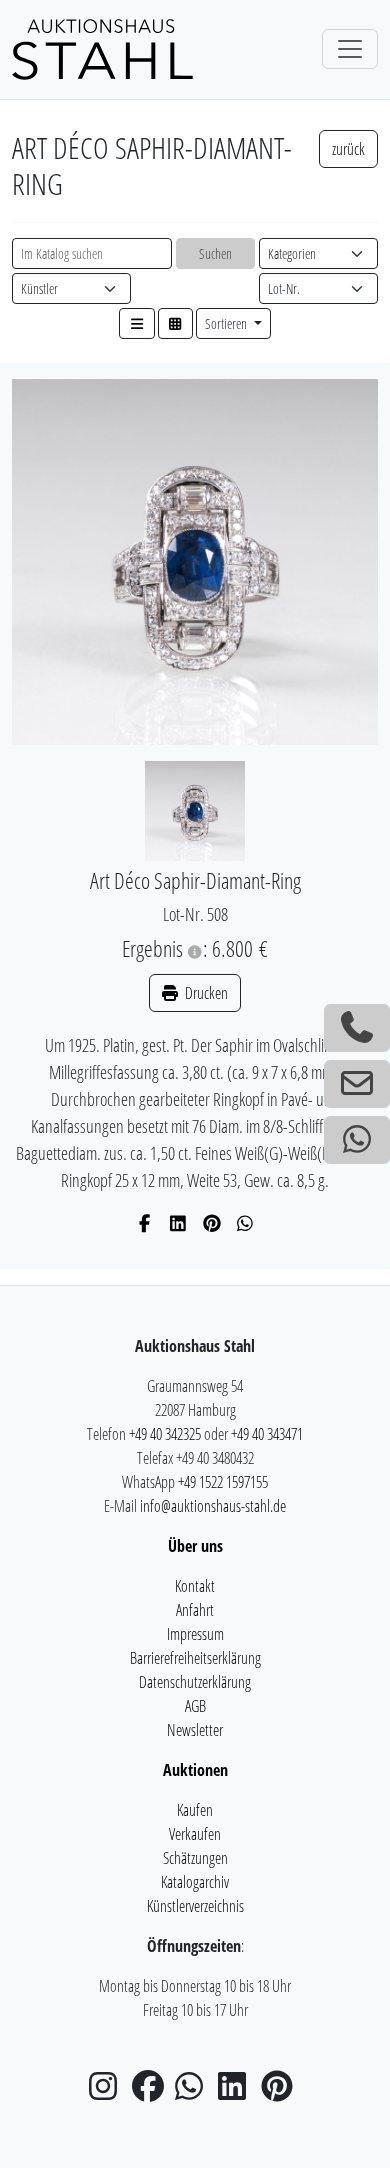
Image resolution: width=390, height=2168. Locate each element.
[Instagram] (109, 2092)
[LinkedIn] (178, 1223)
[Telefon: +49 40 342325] (357, 1028)
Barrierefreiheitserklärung (195, 1658)
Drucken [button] (205, 993)
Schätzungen (195, 1858)
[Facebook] (145, 1223)
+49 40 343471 (267, 1434)
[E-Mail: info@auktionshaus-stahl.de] (357, 1084)
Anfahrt (195, 1610)
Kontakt (195, 1586)
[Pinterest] (212, 1223)
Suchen (215, 253)
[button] (137, 323)
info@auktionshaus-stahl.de (213, 1506)
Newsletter (195, 1730)
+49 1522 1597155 (223, 1482)
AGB (195, 1706)
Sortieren (227, 323)
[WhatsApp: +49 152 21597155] (357, 1140)
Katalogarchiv (195, 1882)
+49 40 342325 (165, 1434)
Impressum (195, 1634)
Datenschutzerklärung (195, 1682)
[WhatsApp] (245, 1223)
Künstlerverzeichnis (195, 1906)
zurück (348, 149)
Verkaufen (195, 1834)
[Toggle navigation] (350, 49)
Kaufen (195, 1810)
